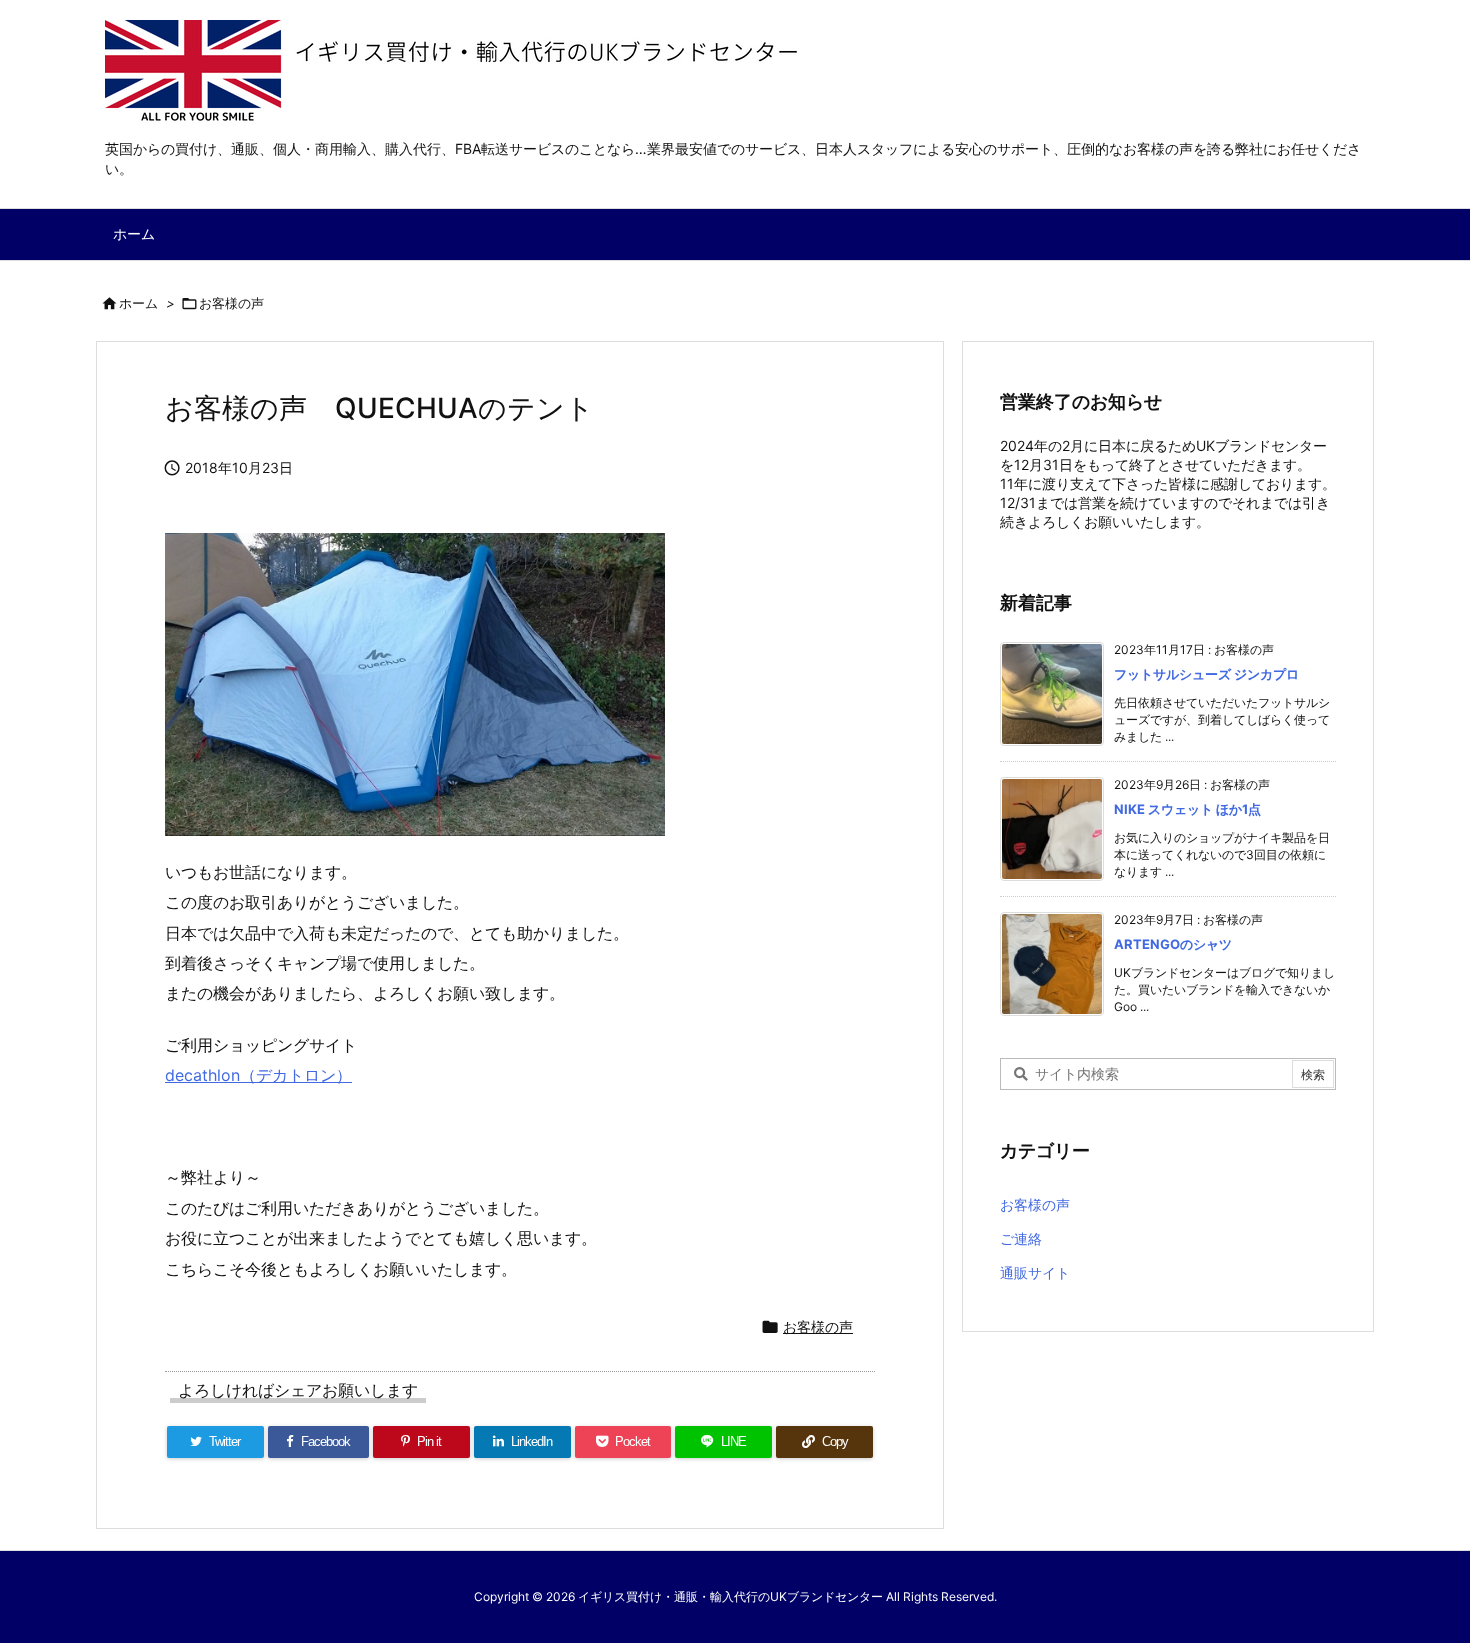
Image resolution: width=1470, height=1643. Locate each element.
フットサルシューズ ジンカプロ (1206, 674)
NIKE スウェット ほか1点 (1187, 809)
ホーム (138, 303)
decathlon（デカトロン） (258, 1075)
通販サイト (1035, 1272)
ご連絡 (1021, 1238)
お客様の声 (231, 303)
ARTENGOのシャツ (1173, 944)
